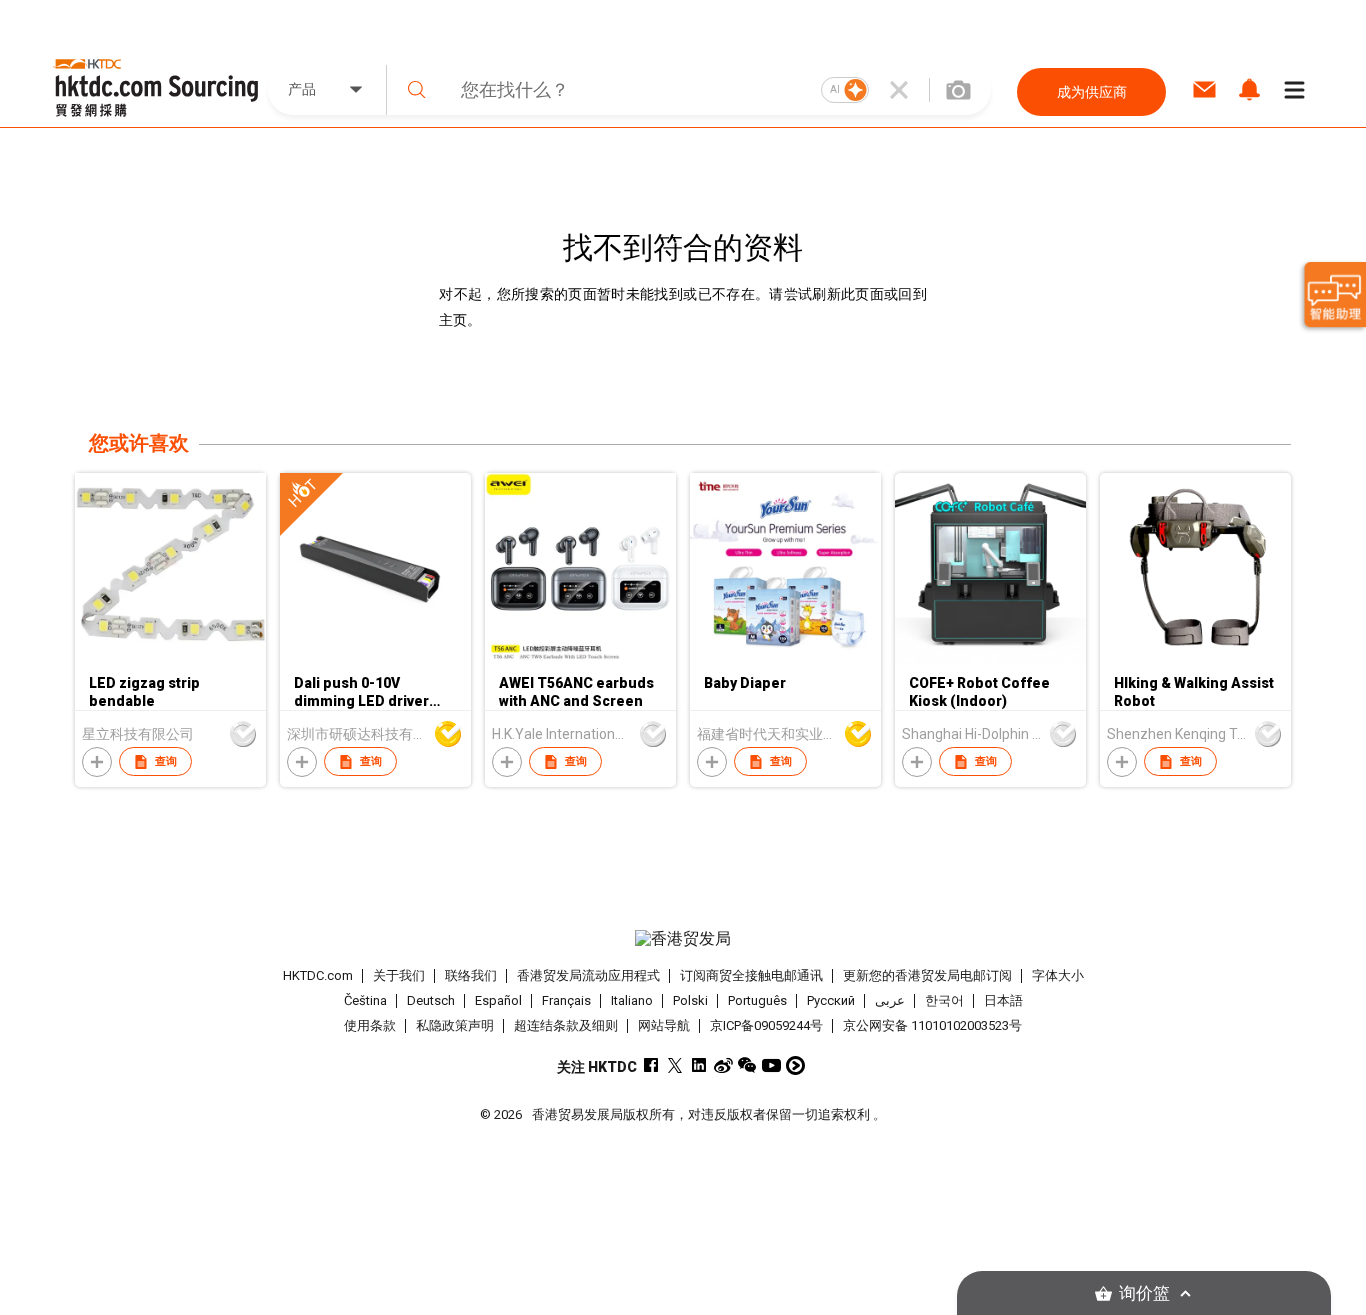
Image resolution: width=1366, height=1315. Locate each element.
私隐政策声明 (455, 1025)
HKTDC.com (318, 975)
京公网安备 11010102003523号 (932, 1025)
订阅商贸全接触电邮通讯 (751, 975)
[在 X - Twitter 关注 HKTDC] (675, 1065)
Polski (690, 1000)
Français (566, 1000)
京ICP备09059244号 (766, 1025)
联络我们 (471, 975)
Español (498, 1000)
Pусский (831, 1000)
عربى (890, 1000)
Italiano (632, 1000)
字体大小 (1058, 975)
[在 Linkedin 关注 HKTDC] (699, 1065)
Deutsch (431, 1000)
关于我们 (399, 975)
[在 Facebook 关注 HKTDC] (651, 1065)
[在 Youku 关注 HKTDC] (795, 1065)
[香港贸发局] (683, 939)
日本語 (1003, 1000)
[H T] (375, 659)
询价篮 (1144, 1293)
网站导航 (664, 1025)
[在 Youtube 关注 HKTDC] (771, 1065)
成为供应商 (1092, 92)
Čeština (365, 1000)
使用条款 (370, 1025)
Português (757, 1000)
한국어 (944, 1000)
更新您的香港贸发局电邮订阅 (927, 975)
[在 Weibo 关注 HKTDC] (723, 1065)
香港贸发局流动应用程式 (588, 975)
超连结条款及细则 (566, 1025)
